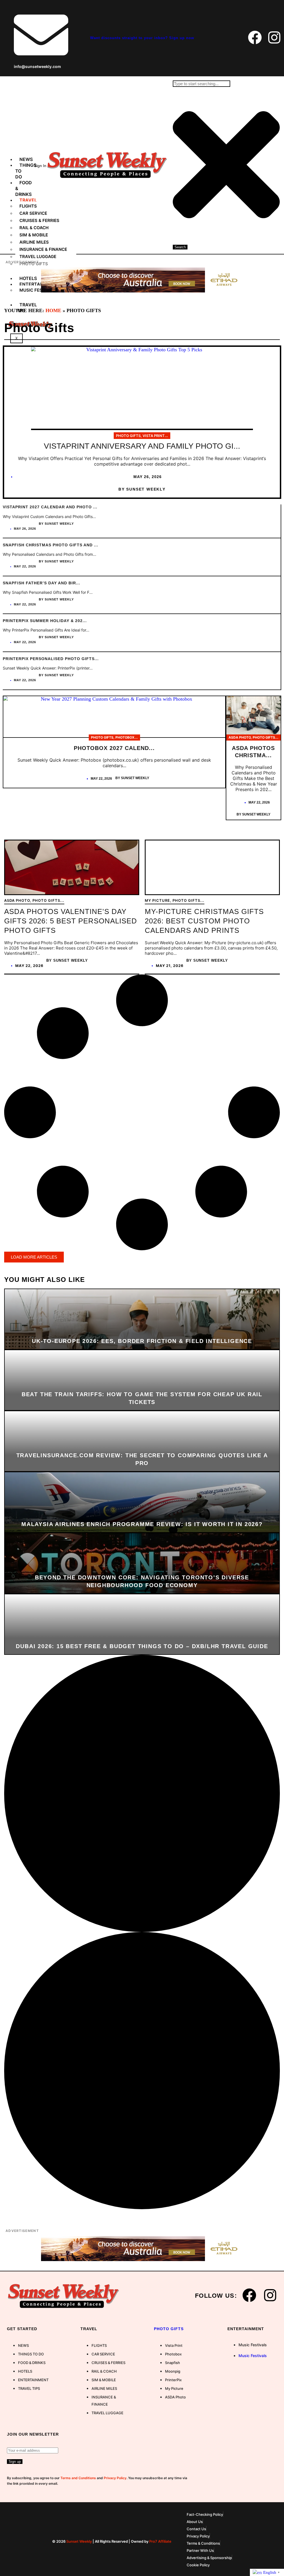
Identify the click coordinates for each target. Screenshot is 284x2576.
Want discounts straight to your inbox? (142, 38)
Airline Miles (34, 242)
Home (53, 310)
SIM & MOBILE (34, 235)
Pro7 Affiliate (160, 2541)
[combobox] (201, 84)
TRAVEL (28, 200)
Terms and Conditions (78, 2478)
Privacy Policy (115, 2478)
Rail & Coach (34, 228)
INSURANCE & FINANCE (43, 249)
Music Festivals (253, 2345)
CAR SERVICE (33, 213)
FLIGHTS (28, 206)
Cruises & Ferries (39, 220)
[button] (34, 1257)
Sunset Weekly (79, 2541)
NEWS (26, 159)
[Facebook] (255, 37)
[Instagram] (274, 37)
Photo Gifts (169, 2329)
